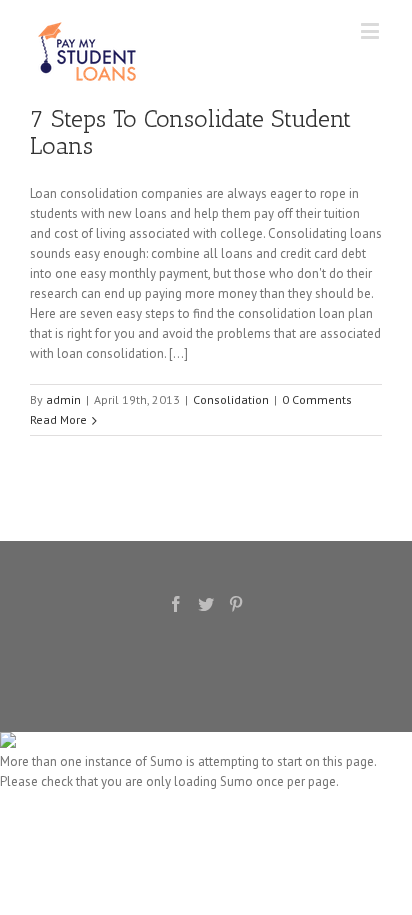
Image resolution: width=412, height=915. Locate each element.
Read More (58, 419)
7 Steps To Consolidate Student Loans (190, 132)
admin (63, 399)
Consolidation (231, 399)
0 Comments (317, 399)
